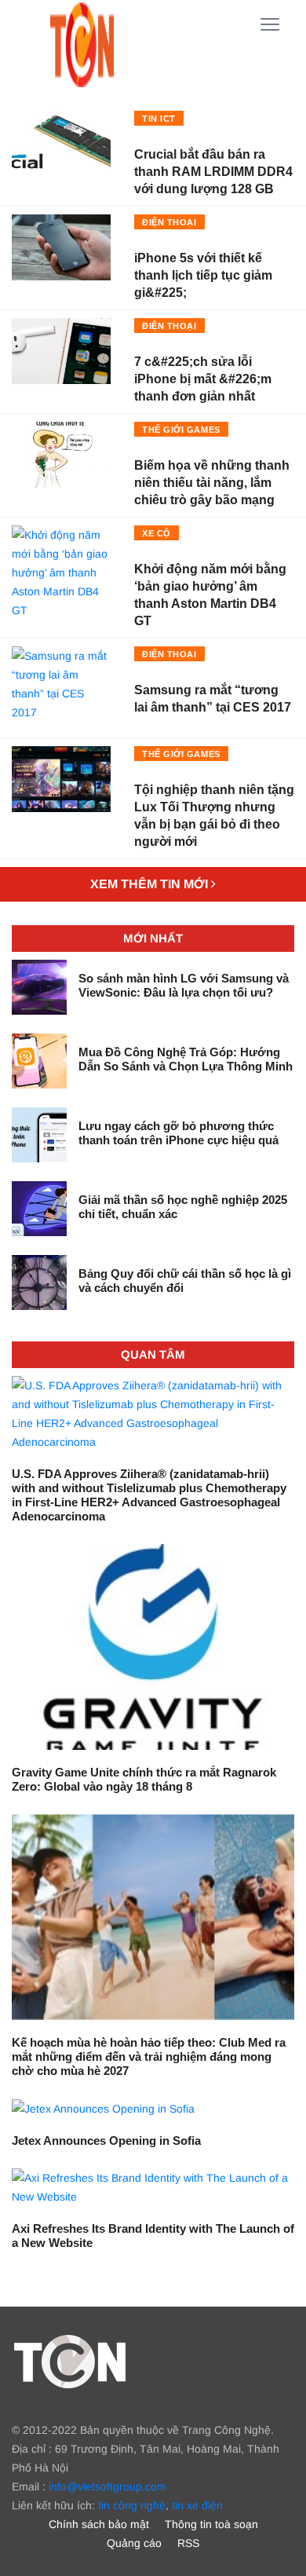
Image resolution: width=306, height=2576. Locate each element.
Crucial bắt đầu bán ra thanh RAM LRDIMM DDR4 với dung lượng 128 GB (213, 172)
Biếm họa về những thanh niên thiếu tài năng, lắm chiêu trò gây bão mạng (212, 483)
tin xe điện (197, 2505)
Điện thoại (169, 222)
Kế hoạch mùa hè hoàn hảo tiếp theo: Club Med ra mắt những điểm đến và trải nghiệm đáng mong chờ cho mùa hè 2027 (149, 2056)
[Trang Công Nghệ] (70, 2361)
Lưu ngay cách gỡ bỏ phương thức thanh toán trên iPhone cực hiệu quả (178, 1133)
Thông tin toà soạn (211, 2524)
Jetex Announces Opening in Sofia (106, 2141)
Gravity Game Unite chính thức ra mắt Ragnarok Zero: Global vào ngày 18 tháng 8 (144, 1779)
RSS (188, 2543)
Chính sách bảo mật (99, 2524)
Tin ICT (159, 119)
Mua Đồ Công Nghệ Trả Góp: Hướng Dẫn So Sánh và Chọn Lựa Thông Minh (186, 1059)
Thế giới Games (181, 430)
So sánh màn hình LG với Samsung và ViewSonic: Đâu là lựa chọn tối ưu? (184, 985)
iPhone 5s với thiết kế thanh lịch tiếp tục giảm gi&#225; (203, 275)
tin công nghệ (132, 2505)
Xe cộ (157, 533)
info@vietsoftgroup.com (107, 2486)
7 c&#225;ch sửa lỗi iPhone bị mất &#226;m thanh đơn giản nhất (203, 379)
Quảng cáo (134, 2543)
